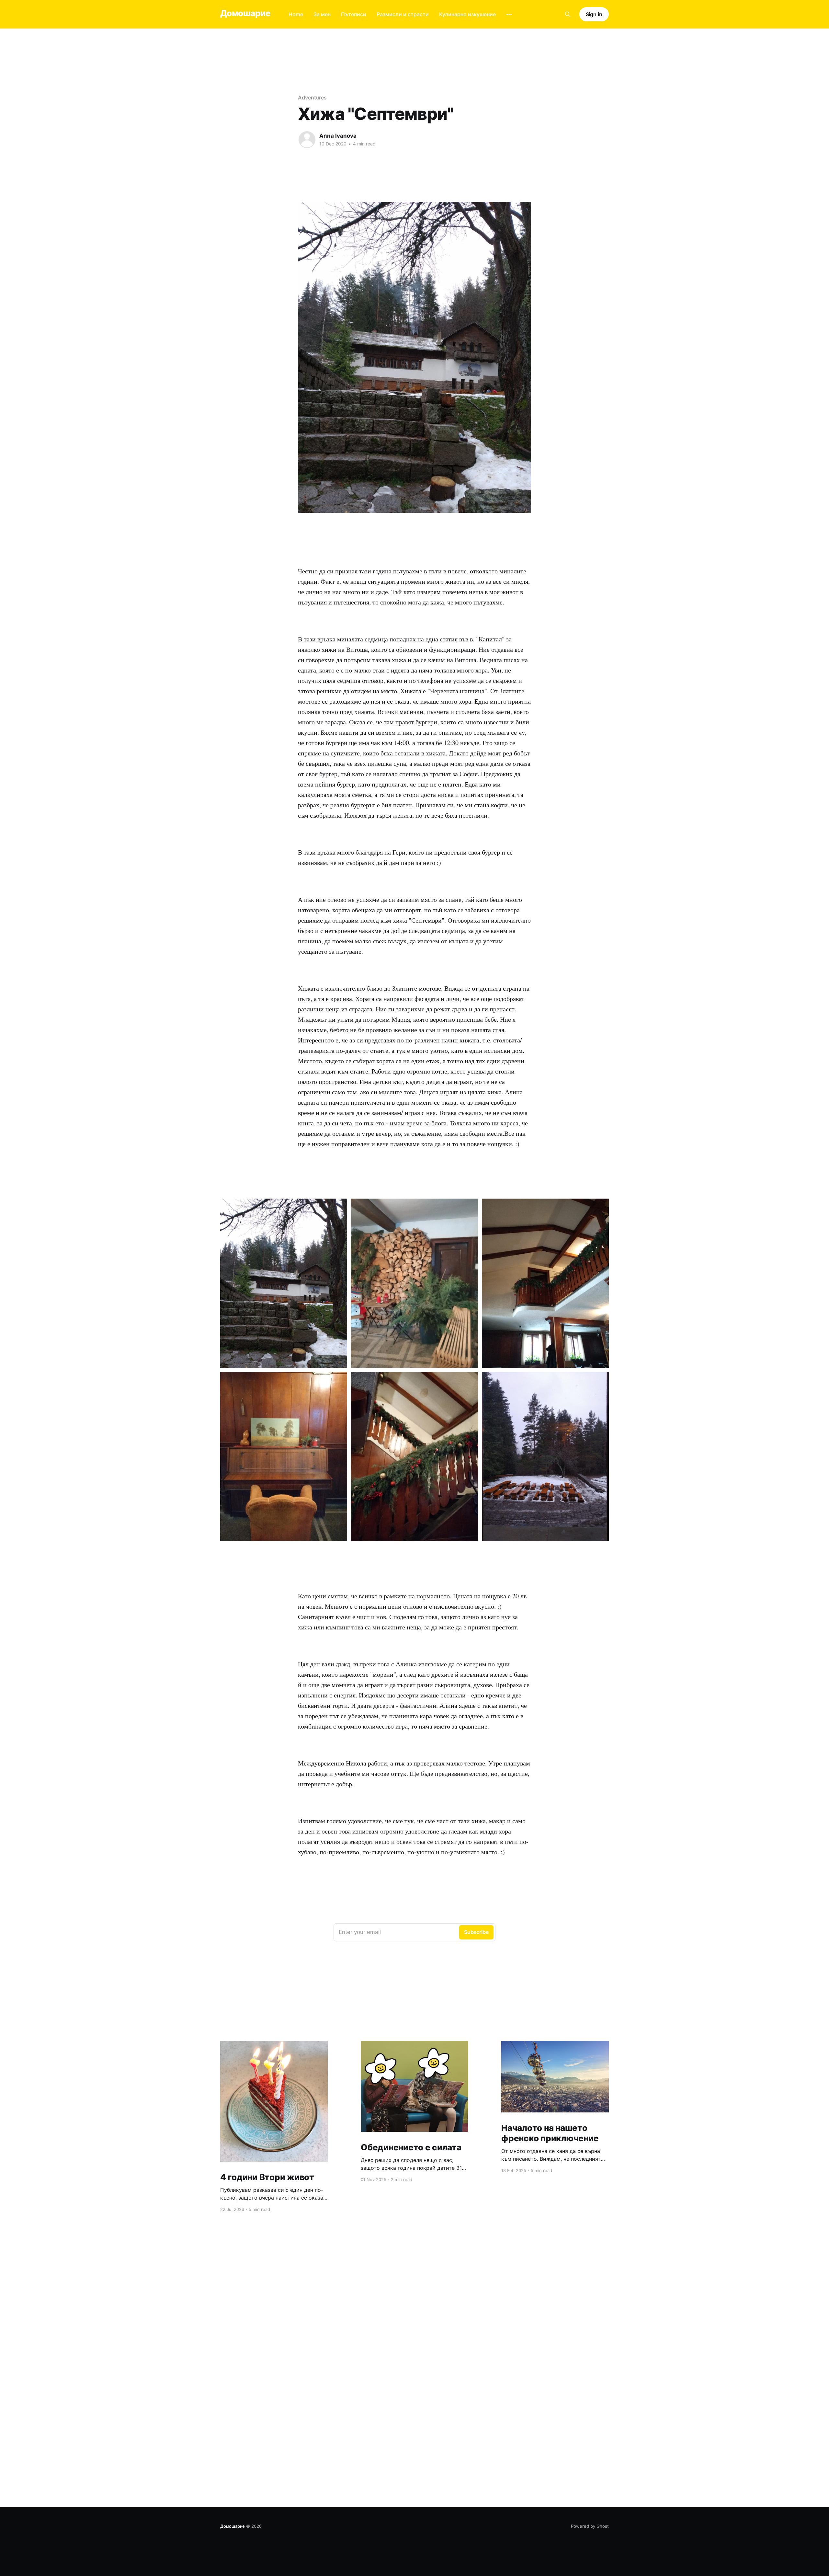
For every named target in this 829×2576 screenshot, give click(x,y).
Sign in (594, 14)
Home (296, 14)
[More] (509, 15)
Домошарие (245, 13)
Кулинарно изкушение (467, 14)
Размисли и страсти (403, 14)
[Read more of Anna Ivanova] (307, 140)
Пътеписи (354, 14)
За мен (322, 14)
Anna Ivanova (338, 136)
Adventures (312, 98)
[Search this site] (568, 14)
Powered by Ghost (590, 2526)
